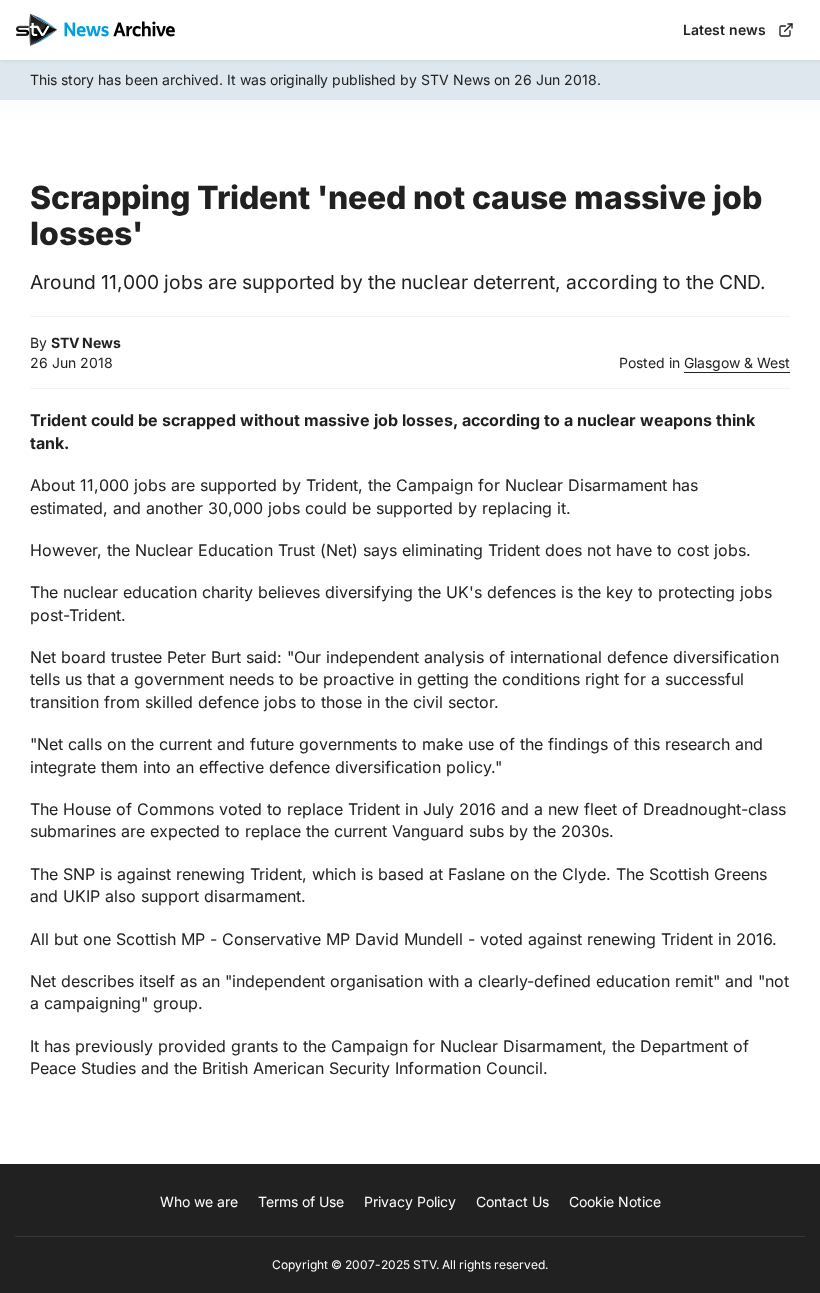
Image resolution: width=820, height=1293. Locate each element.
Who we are (199, 1201)
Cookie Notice (615, 1201)
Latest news (724, 29)
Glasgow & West (737, 362)
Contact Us (512, 1201)
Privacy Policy (410, 1201)
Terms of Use (301, 1201)
